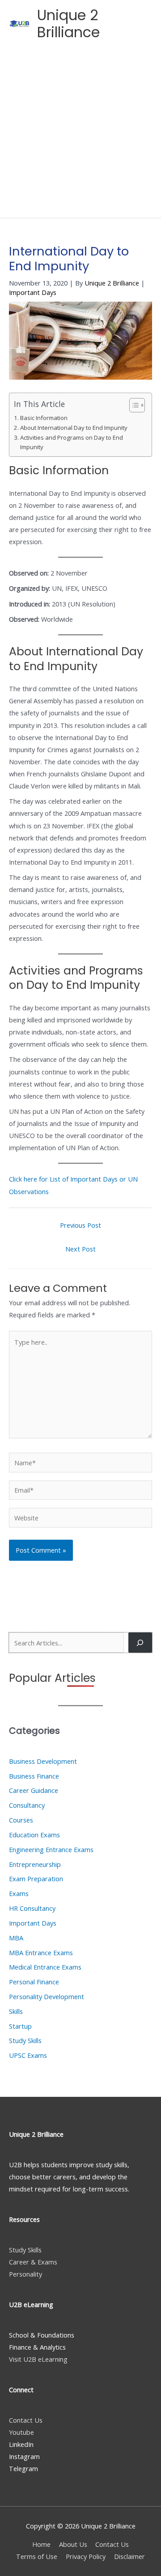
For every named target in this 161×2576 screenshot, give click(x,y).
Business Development (43, 1761)
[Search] (140, 1642)
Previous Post (80, 1225)
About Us (73, 2544)
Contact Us (26, 2420)
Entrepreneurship (35, 1864)
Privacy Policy (86, 2556)
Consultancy (27, 1805)
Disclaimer (129, 2556)
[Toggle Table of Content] (133, 405)
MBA (16, 1938)
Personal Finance (34, 1982)
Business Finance (34, 1776)
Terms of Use (37, 2556)
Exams (19, 1893)
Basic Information (44, 418)
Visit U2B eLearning (38, 2359)
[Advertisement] (80, 133)
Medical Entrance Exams (45, 1967)
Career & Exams (33, 2262)
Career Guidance (34, 1790)
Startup (20, 2026)
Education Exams (34, 1835)
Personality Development (47, 1996)
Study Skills (25, 2040)
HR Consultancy (32, 1908)
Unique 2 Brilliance (68, 24)
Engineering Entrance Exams (51, 1849)
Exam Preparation (36, 1879)
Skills (16, 2011)
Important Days (33, 292)
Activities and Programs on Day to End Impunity (72, 442)
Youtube (21, 2432)
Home (41, 2544)
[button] (116, 24)
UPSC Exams (28, 2055)
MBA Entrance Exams (41, 1953)
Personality (25, 2274)
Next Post (80, 1249)
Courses (21, 1820)
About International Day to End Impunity (74, 428)
